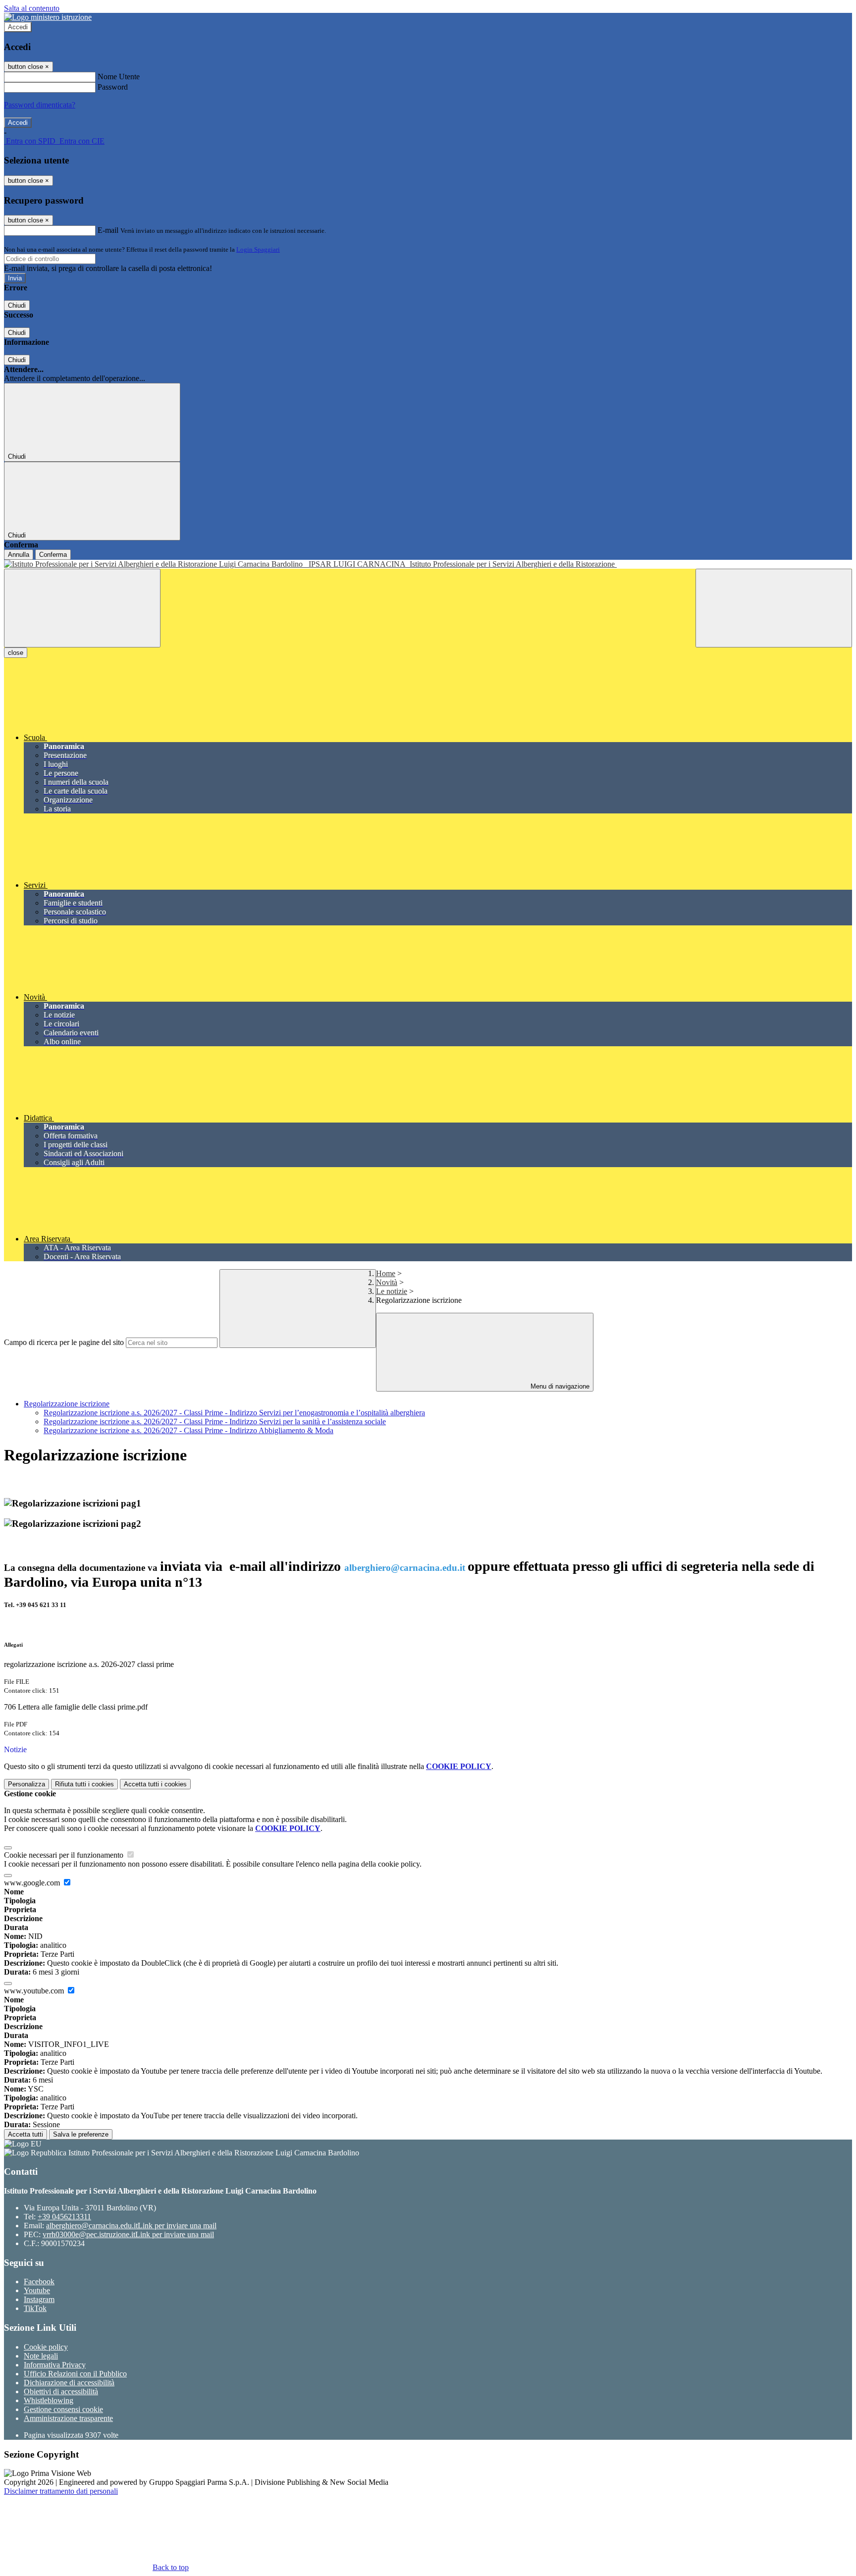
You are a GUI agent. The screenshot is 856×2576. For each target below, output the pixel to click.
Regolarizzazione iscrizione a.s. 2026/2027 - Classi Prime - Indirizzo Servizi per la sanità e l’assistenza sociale (215, 1422)
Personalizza (27, 1784)
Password (113, 87)
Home (386, 1273)
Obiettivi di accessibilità (61, 2391)
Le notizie (392, 1291)
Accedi (18, 27)
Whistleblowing (49, 2400)
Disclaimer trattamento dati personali (61, 2491)
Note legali (41, 2356)
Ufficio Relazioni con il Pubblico (75, 2374)
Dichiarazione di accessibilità (69, 2383)
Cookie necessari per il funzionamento (65, 1855)
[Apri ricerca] (774, 608)
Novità (387, 1282)
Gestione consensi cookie (63, 2409)
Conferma (53, 555)
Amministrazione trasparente (68, 2418)
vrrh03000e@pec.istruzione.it (128, 2234)
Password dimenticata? (40, 105)
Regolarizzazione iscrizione (67, 1404)
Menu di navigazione (559, 1386)
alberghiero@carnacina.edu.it (131, 2226)
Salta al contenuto (32, 8)
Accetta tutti (155, 1784)
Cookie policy (46, 2347)
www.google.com (33, 1883)
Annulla (19, 555)
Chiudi (17, 305)
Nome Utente (119, 77)
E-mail (108, 230)
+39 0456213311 (64, 2217)
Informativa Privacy (55, 2365)
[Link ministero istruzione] (48, 17)
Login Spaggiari (258, 249)
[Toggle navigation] (82, 608)
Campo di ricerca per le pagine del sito (64, 1342)
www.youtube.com (35, 1991)
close (16, 653)
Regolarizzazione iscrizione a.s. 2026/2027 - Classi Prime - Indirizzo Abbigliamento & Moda (188, 1430)
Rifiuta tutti (84, 1784)
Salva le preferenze (81, 2134)
